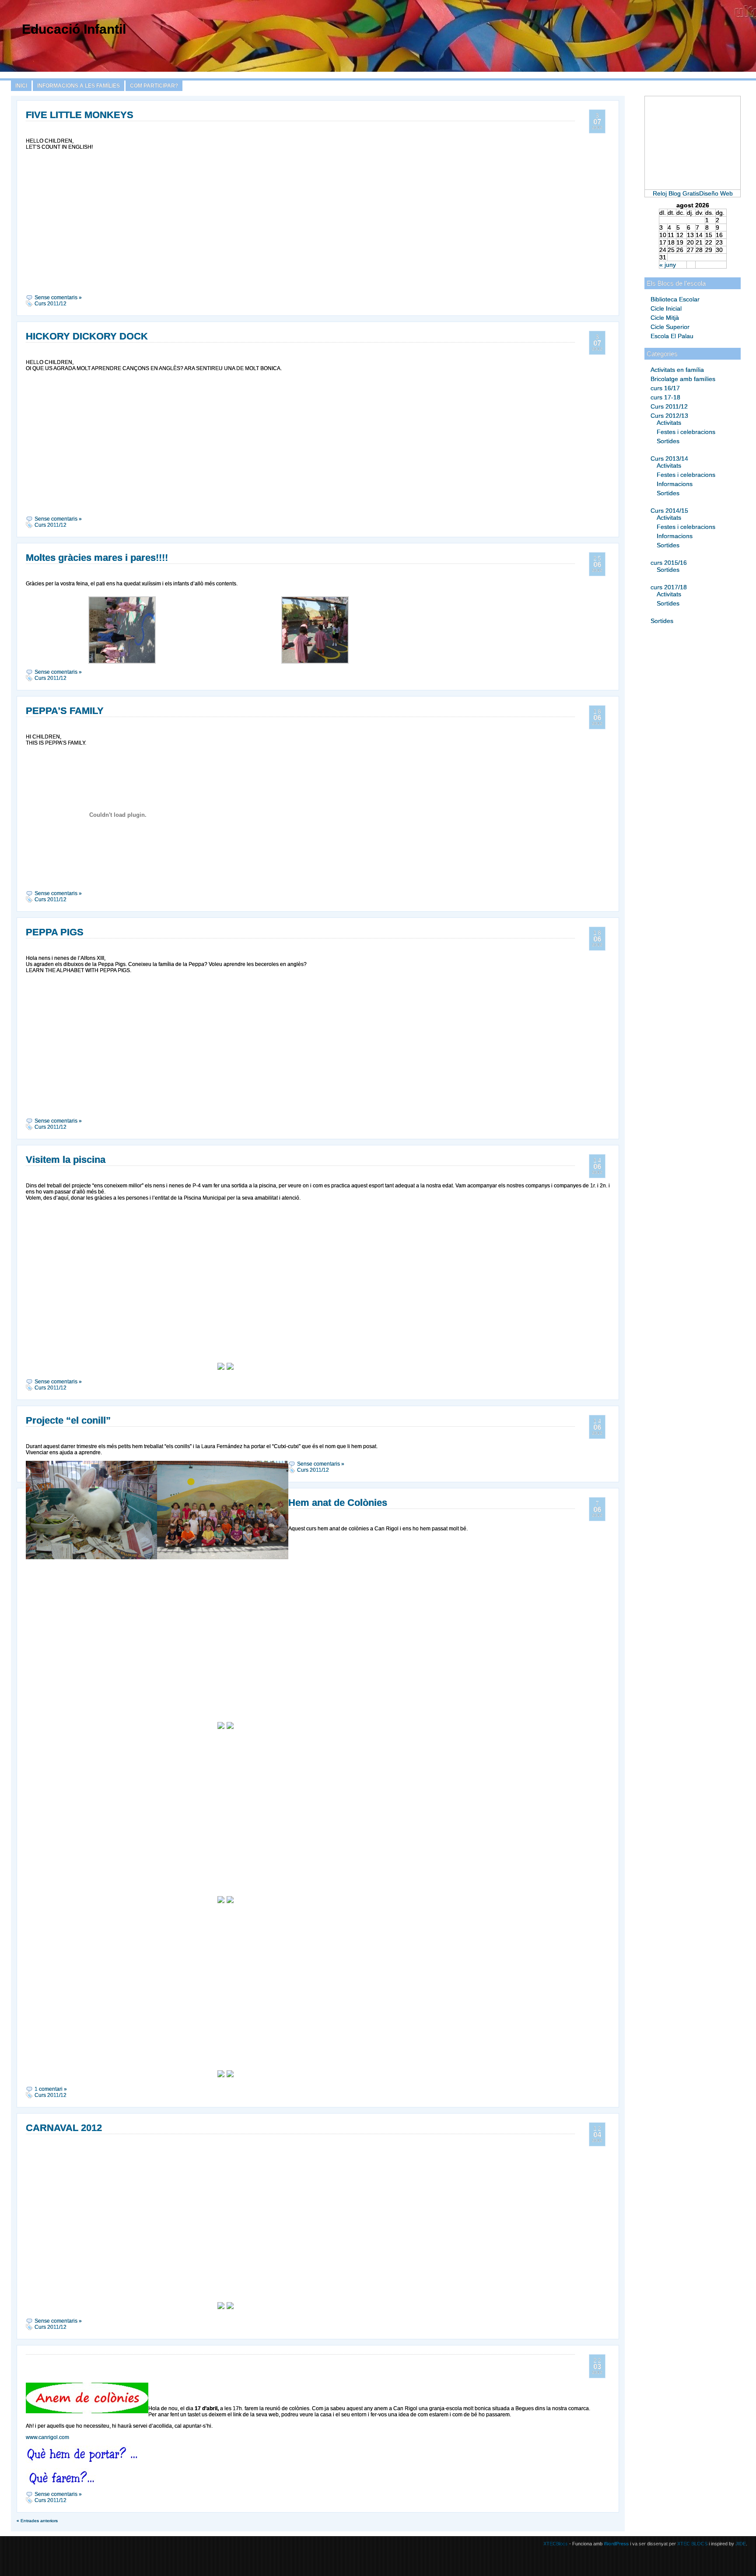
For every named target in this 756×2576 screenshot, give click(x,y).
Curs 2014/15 (669, 511)
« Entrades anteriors (37, 2521)
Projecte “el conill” (68, 1420)
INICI (21, 86)
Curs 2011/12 (669, 406)
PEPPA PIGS (55, 932)
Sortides (668, 441)
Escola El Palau (672, 336)
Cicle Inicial (666, 308)
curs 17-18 (665, 397)
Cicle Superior (670, 327)
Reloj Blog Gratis (676, 193)
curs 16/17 (665, 388)
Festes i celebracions (686, 432)
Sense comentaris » (58, 297)
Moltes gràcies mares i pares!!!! (97, 558)
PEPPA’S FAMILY (65, 711)
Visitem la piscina (66, 1160)
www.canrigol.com (47, 2437)
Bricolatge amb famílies (683, 379)
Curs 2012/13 (669, 416)
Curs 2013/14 (669, 458)
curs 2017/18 (669, 587)
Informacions (675, 484)
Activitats (669, 423)
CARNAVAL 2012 (64, 2128)
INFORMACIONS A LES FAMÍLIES (79, 86)
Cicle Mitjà (665, 318)
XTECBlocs (556, 2544)
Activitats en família (677, 370)
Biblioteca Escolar (675, 299)
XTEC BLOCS (692, 2544)
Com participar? (154, 86)
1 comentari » (51, 2089)
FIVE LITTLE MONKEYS (80, 115)
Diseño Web (716, 193)
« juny (668, 265)
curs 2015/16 (669, 563)
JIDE (741, 2544)
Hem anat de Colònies (338, 1503)
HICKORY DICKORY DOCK (87, 336)
